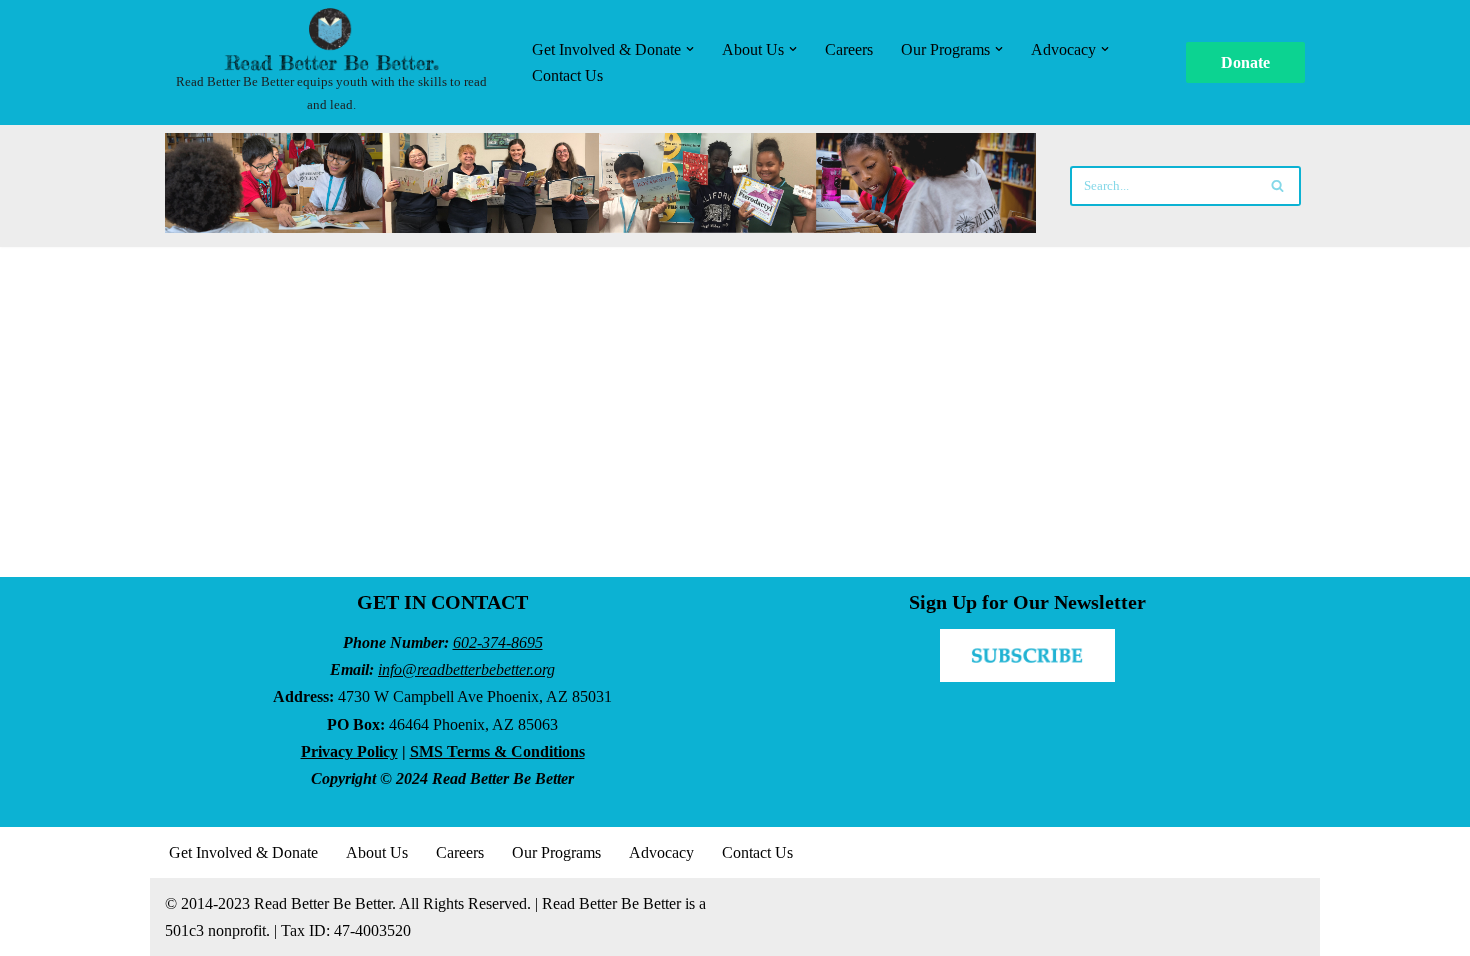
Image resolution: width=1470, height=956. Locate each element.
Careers (849, 49)
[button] (690, 49)
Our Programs (556, 852)
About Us (377, 852)
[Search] (1278, 186)
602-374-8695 (498, 642)
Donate (1245, 62)
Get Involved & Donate (243, 852)
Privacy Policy (349, 751)
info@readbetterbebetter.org (466, 669)
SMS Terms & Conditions (497, 751)
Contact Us (567, 75)
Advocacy (661, 852)
